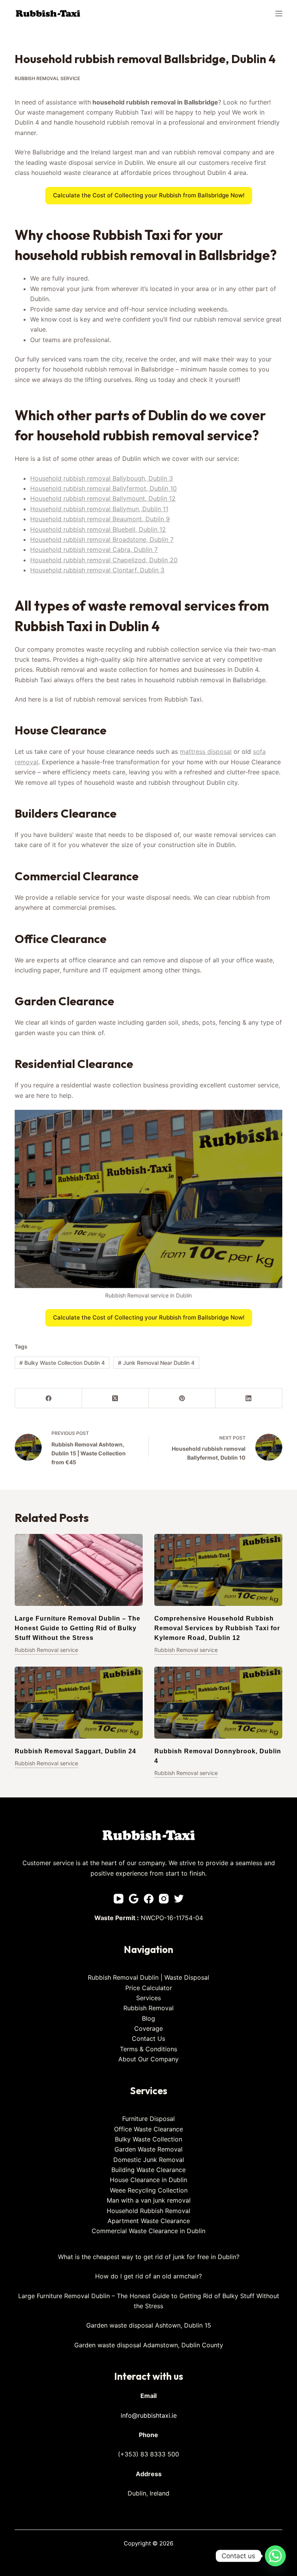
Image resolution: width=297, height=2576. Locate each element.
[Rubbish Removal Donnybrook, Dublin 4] (218, 1703)
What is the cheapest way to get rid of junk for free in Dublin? (149, 2257)
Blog (148, 2018)
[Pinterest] (182, 1398)
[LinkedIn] (249, 1398)
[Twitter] (179, 1899)
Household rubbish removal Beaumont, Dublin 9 (100, 519)
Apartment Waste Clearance (149, 2221)
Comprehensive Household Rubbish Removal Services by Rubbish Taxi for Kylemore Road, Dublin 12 (217, 1628)
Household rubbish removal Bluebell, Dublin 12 (98, 529)
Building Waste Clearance (148, 2170)
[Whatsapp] (275, 2556)
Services (148, 1998)
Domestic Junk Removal (149, 2160)
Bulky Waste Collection (148, 2139)
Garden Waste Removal (148, 2149)
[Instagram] (164, 1899)
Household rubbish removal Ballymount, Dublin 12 (103, 498)
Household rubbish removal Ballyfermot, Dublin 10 (103, 488)
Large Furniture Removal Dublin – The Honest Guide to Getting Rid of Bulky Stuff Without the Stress (78, 1628)
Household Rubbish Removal (148, 2211)
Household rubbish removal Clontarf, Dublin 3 (97, 570)
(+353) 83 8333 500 (148, 2454)
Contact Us (148, 2039)
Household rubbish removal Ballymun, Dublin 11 (99, 509)
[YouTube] (119, 1899)
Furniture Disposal (148, 2119)
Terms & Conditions (148, 2049)
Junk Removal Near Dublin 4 (156, 1363)
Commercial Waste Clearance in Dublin (148, 2231)
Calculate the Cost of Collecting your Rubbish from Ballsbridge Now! (149, 195)
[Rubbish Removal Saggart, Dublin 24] (79, 1703)
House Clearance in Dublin (148, 2180)
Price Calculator (149, 1988)
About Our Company (148, 2059)
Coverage (148, 2028)
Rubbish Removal (148, 2008)
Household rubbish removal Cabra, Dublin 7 (94, 549)
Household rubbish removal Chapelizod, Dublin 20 (104, 560)
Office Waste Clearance (148, 2129)
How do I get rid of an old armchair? (148, 2276)
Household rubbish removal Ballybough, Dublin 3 (102, 478)
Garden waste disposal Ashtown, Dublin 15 (149, 2325)
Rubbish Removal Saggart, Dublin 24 (75, 1751)
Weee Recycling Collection (149, 2190)
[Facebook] (49, 1398)
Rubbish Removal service (47, 78)
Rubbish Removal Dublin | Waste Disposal (148, 1977)
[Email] (134, 1899)
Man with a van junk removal (149, 2200)
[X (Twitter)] (115, 1398)
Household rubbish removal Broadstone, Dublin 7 (102, 539)
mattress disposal (206, 751)
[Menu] (279, 14)
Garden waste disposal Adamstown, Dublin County (149, 2345)
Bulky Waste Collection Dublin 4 (62, 1363)
